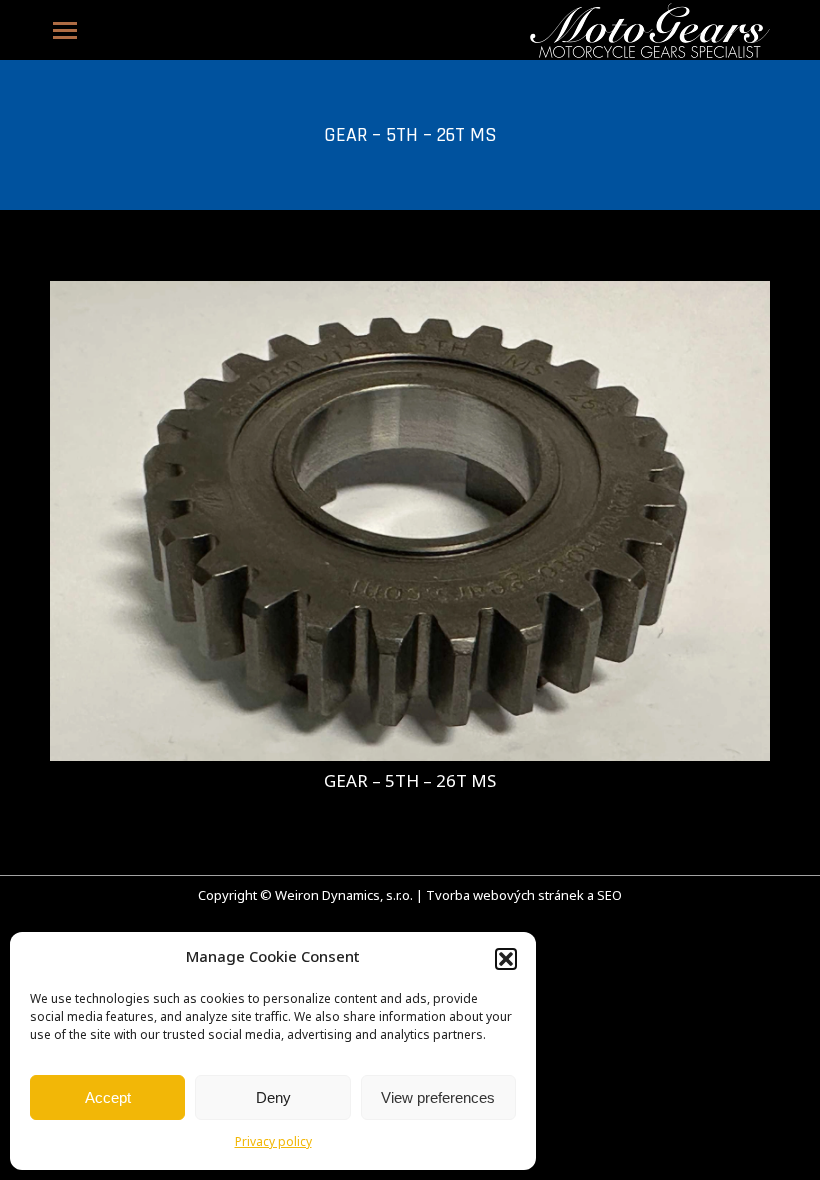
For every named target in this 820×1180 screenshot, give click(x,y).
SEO (609, 896)
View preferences (438, 1097)
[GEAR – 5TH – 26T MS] (410, 521)
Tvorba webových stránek (505, 896)
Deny (273, 1097)
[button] (506, 959)
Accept (108, 1097)
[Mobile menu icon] (65, 30)
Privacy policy (273, 1143)
